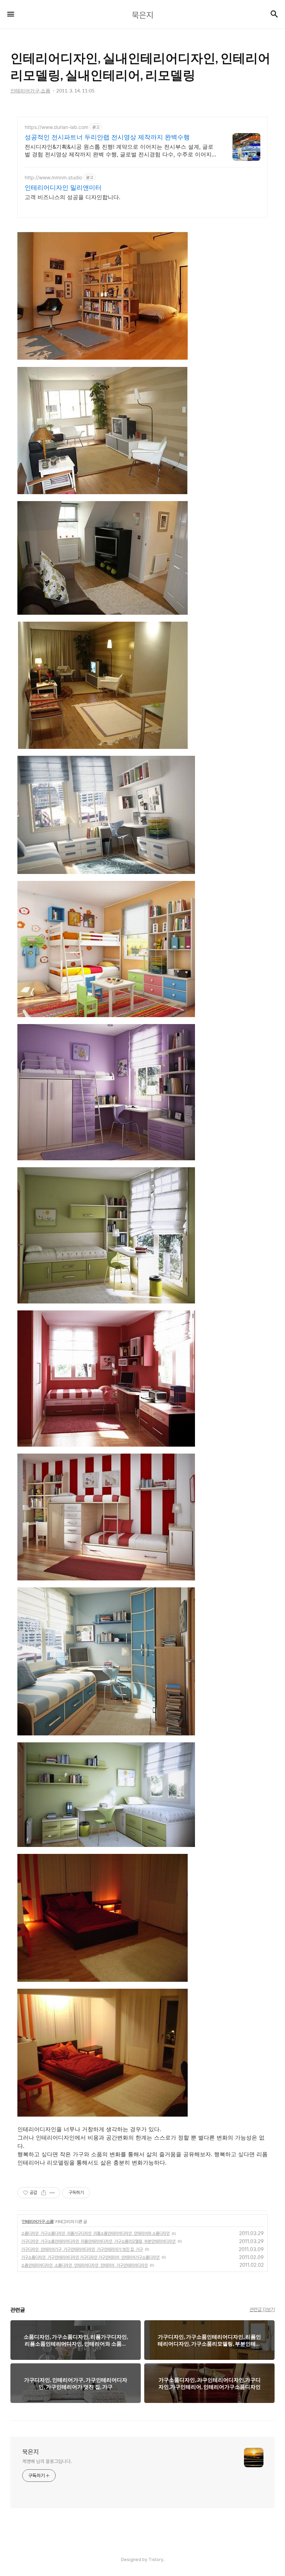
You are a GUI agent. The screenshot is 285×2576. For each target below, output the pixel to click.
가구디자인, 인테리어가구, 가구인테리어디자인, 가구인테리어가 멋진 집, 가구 (82, 2249)
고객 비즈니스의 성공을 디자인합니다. (72, 197)
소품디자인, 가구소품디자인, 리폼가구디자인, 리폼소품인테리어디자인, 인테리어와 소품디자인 (95, 2233)
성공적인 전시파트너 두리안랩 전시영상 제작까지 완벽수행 (107, 137)
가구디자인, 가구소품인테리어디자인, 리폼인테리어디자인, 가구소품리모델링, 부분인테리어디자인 (98, 2241)
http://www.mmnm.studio (53, 177)
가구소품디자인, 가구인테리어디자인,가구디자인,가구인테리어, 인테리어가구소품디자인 (90, 2257)
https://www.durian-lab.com (56, 127)
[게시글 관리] (52, 2193)
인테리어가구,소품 (38, 2221)
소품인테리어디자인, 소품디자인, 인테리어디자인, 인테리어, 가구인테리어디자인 (84, 2265)
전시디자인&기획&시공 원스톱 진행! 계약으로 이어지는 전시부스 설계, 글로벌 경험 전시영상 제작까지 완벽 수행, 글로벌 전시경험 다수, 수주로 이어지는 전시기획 (121, 151)
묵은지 (31, 2452)
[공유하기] (44, 2193)
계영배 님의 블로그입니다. (47, 2461)
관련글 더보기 (262, 2309)
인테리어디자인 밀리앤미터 (63, 187)
